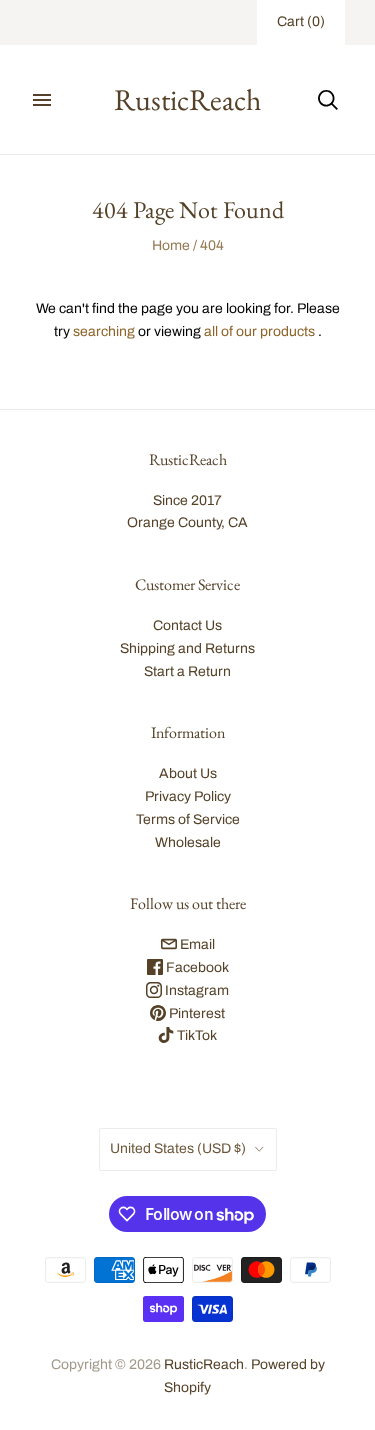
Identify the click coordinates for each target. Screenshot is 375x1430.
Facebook (196, 967)
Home (171, 245)
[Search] (328, 100)
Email (196, 944)
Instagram (195, 990)
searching (104, 331)
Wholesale (188, 842)
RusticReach (204, 1364)
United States (178, 1148)
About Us (188, 773)
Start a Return (187, 671)
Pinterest (195, 1013)
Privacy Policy (188, 796)
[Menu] (42, 100)
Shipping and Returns (187, 648)
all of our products (259, 331)
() (301, 21)
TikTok (195, 1035)
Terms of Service (188, 819)
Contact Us (187, 625)
